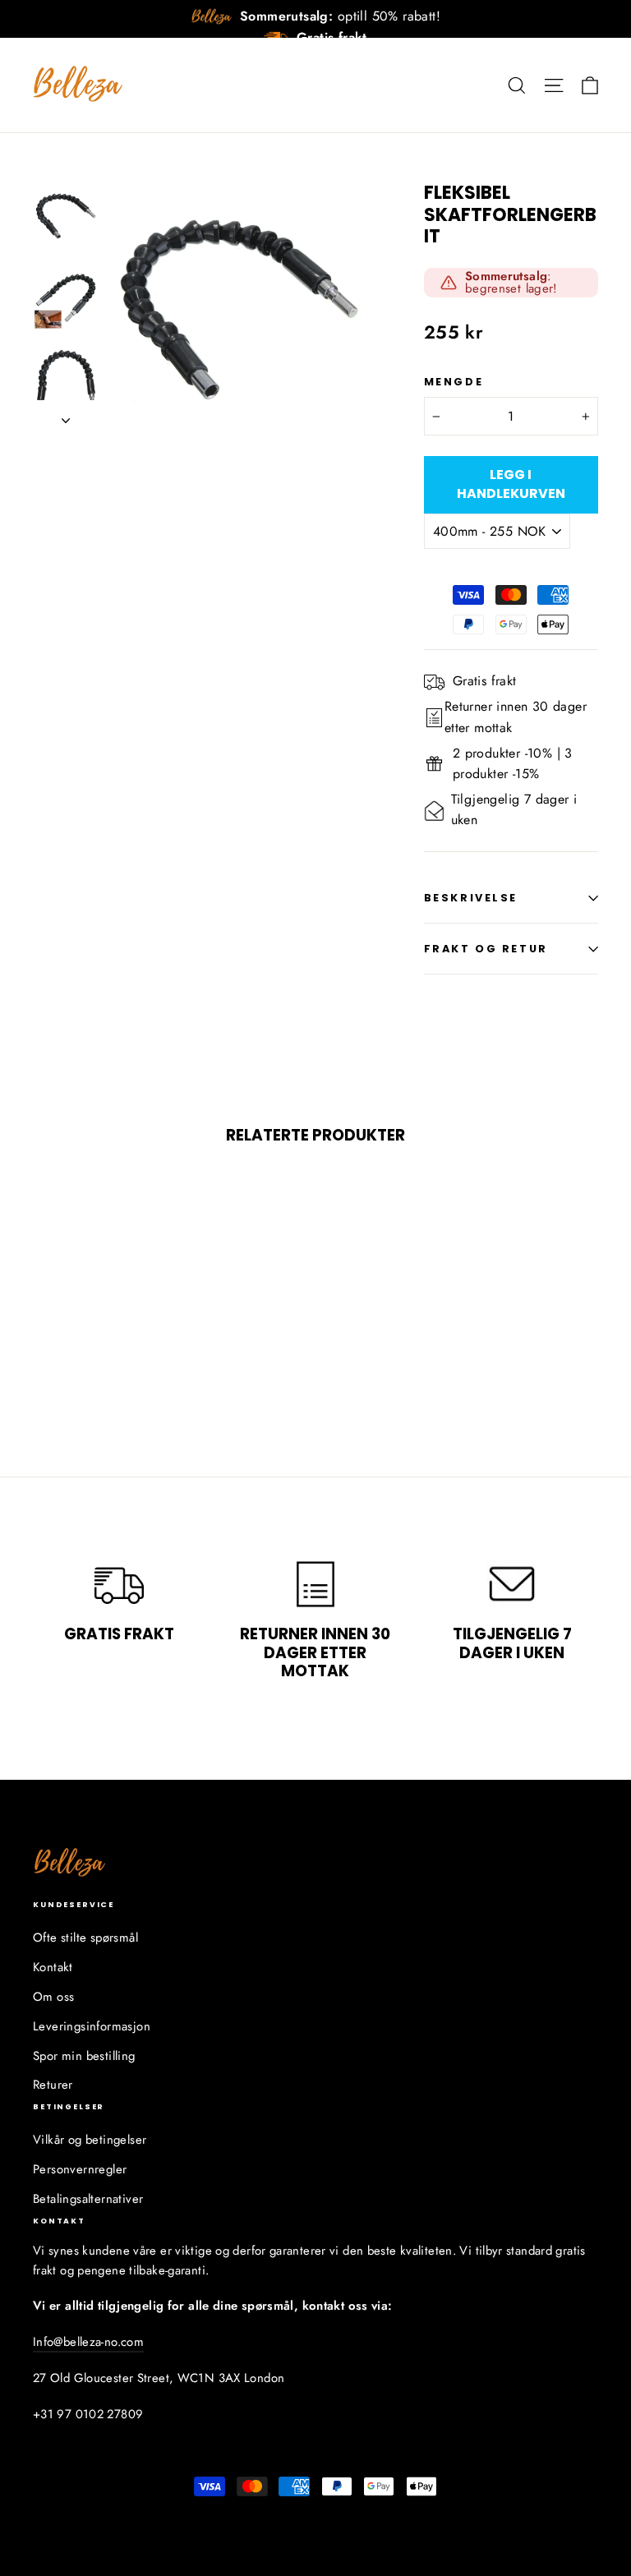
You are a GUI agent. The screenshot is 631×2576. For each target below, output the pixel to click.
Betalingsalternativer (88, 2199)
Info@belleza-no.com (88, 2342)
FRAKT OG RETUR (486, 949)
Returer (53, 2085)
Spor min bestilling (84, 2056)
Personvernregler (80, 2169)
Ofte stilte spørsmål (85, 1938)
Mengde (454, 382)
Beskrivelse (471, 898)
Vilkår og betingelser (90, 2140)
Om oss (53, 1997)
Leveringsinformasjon (92, 2026)
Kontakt (53, 1967)
